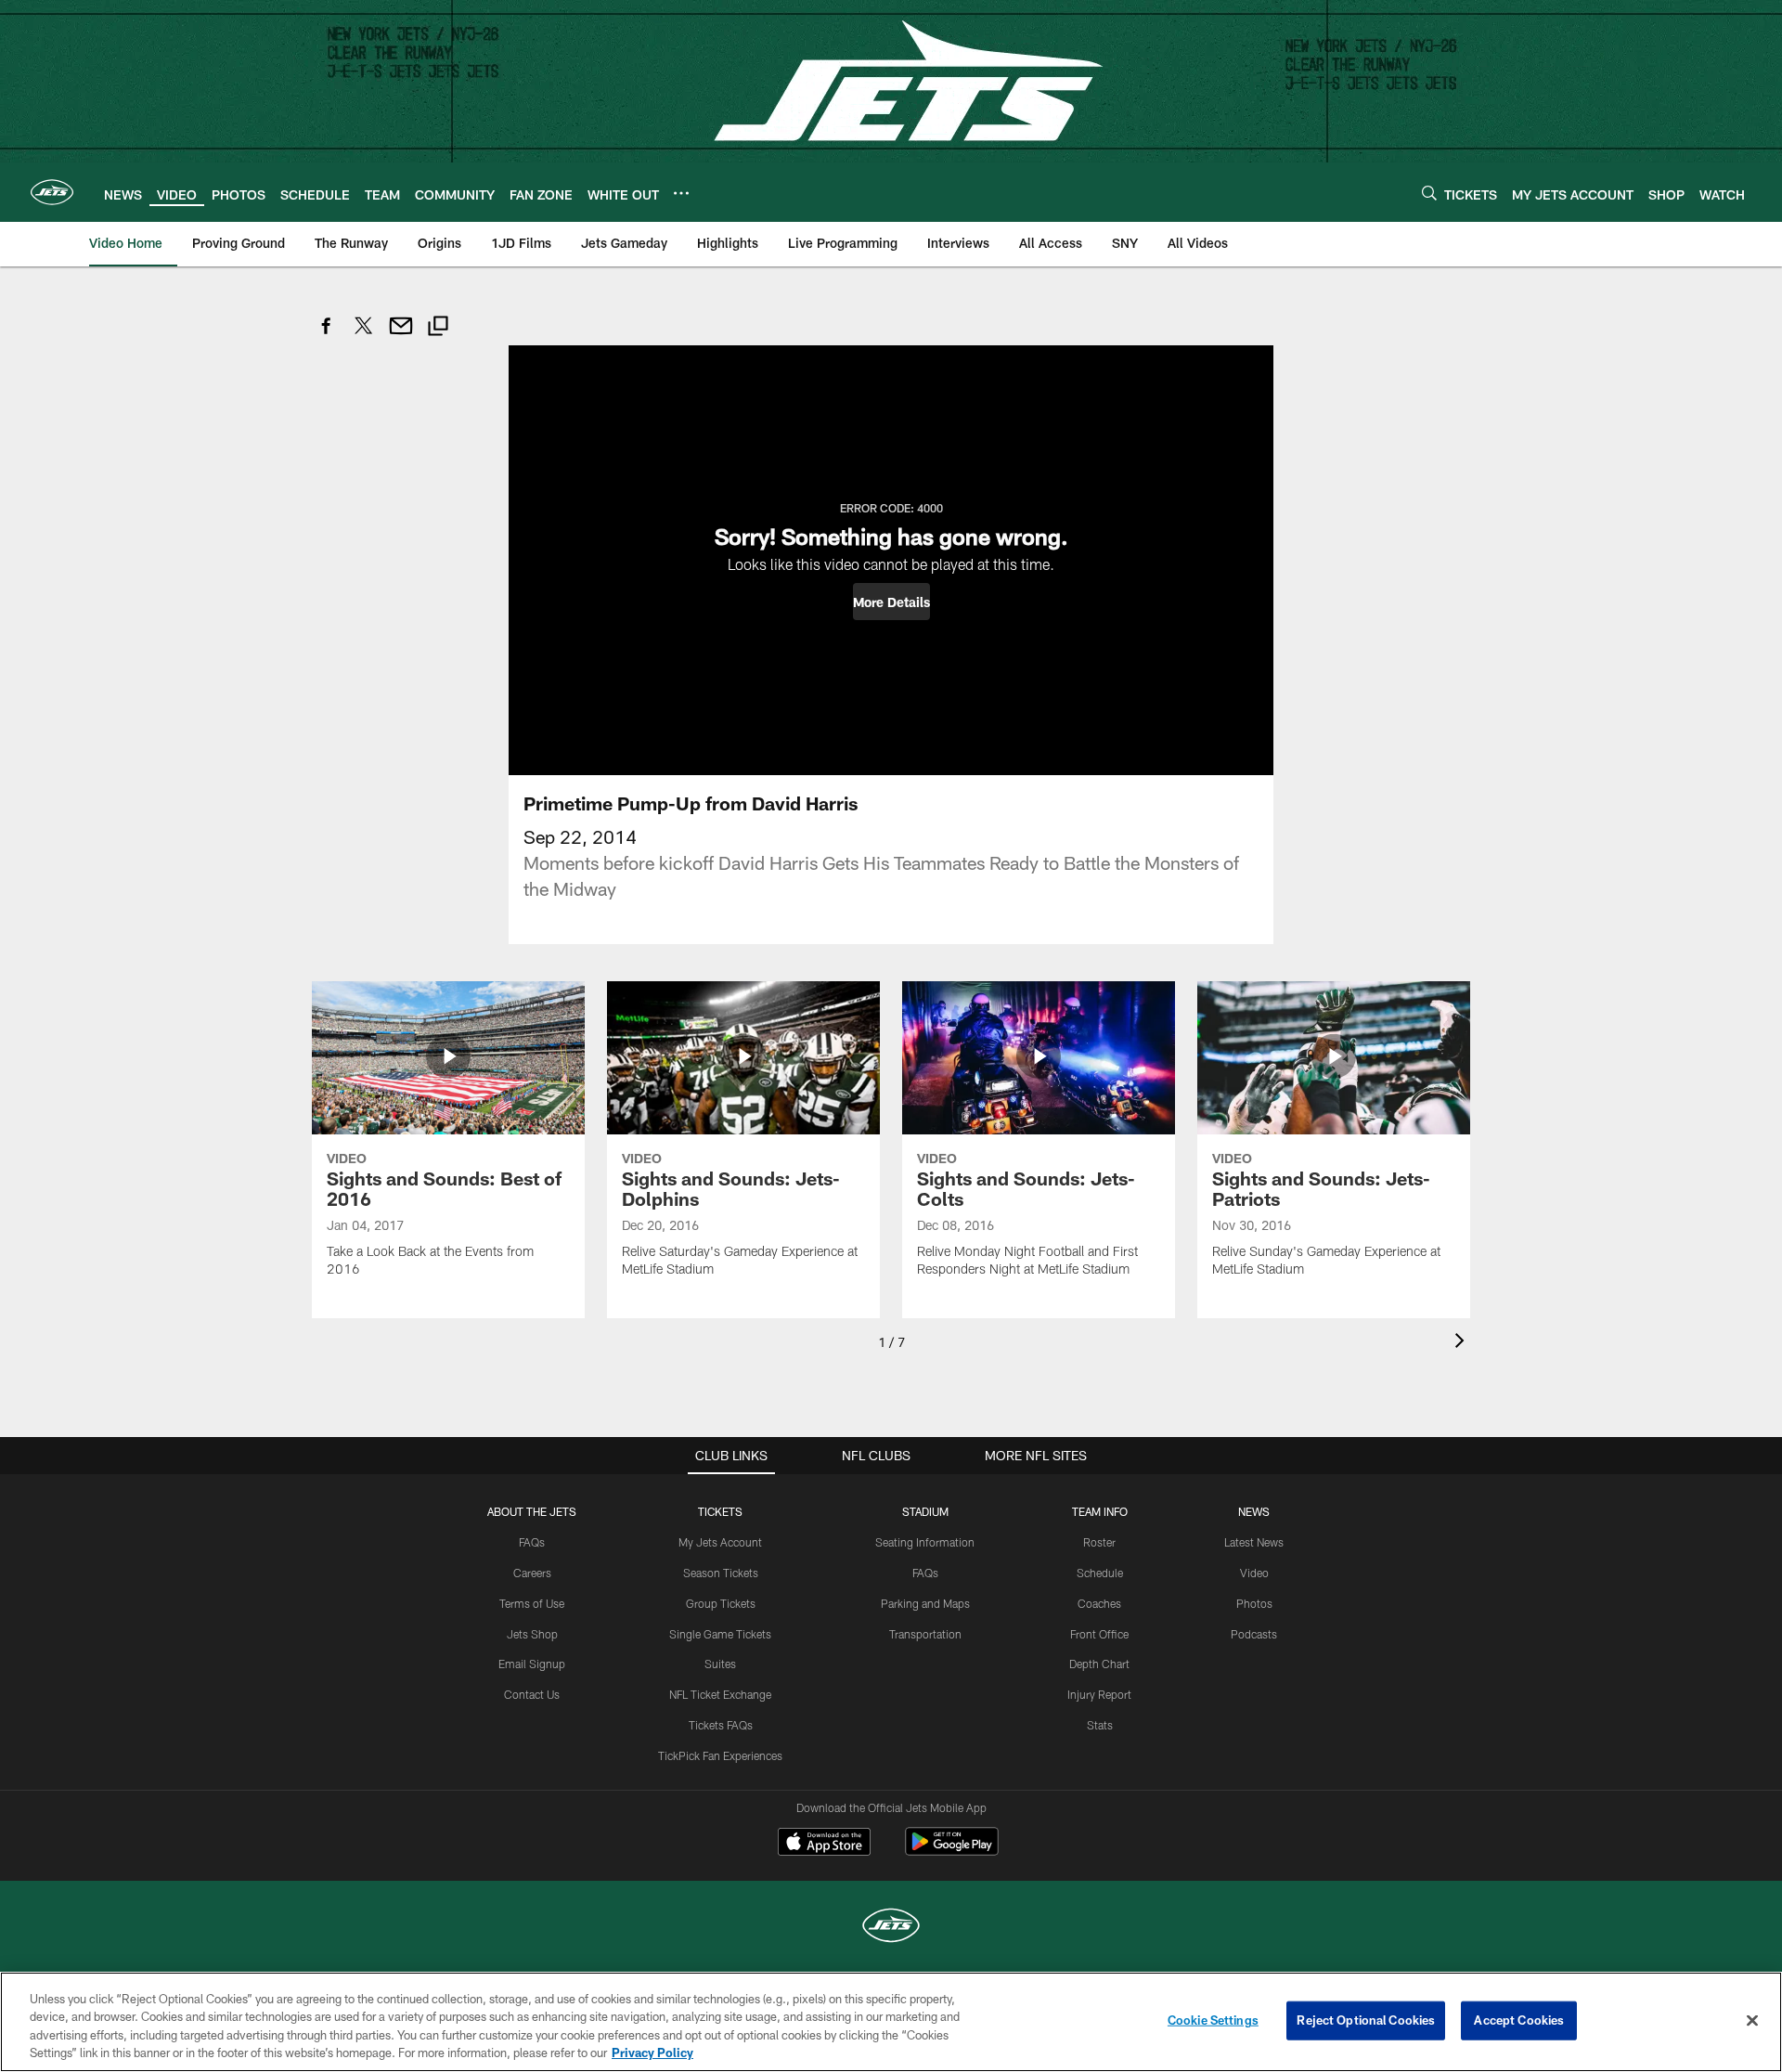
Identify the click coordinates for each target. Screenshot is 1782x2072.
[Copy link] (438, 328)
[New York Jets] (891, 1928)
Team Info (1100, 1511)
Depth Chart (1099, 1664)
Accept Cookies (1519, 2020)
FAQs (532, 1542)
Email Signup (532, 1664)
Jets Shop (532, 1634)
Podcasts (1254, 1634)
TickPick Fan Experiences (720, 1755)
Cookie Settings (1213, 2020)
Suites (720, 1664)
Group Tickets (721, 1603)
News (1254, 1511)
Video (1254, 1573)
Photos (1254, 1603)
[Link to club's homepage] (52, 192)
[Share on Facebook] (327, 336)
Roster (1099, 1542)
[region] (891, 2022)
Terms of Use (532, 1603)
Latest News (1254, 1542)
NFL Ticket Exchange (720, 1694)
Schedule (1100, 1573)
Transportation (925, 1634)
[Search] (1429, 193)
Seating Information (925, 1542)
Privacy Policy (652, 2053)
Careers (532, 1573)
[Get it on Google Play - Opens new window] (952, 1851)
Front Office (1099, 1634)
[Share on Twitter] (364, 336)
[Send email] (401, 336)
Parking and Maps (925, 1603)
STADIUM (925, 1511)
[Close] (1752, 2020)
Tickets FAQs (721, 1725)
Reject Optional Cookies (1366, 2020)
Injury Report (1099, 1694)
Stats (1100, 1725)
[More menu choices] (681, 193)
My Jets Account (720, 1542)
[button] (891, 602)
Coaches (1099, 1603)
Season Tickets (721, 1573)
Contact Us (532, 1694)
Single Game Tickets (720, 1634)
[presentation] (1463, 1343)
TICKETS (720, 1511)
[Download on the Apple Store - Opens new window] (824, 1844)
